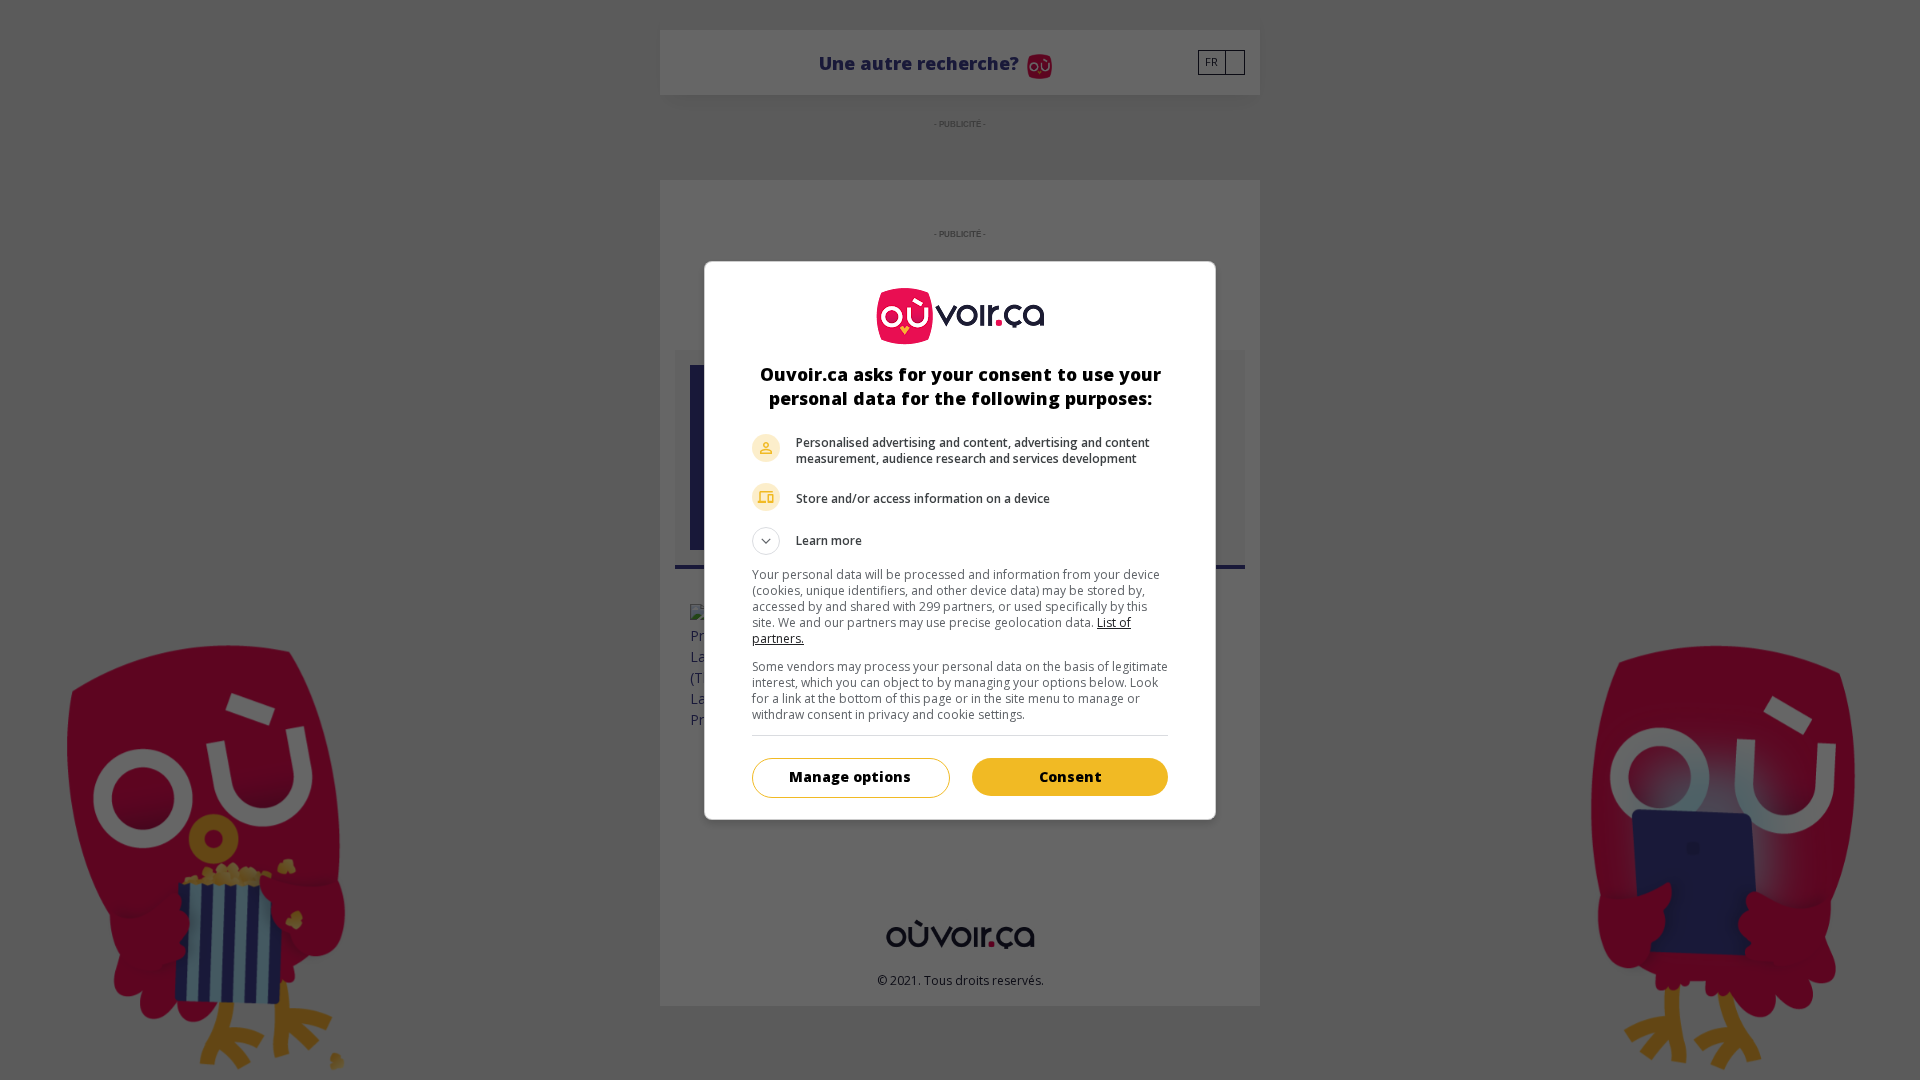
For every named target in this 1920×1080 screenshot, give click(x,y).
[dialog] (960, 540)
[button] (960, 541)
